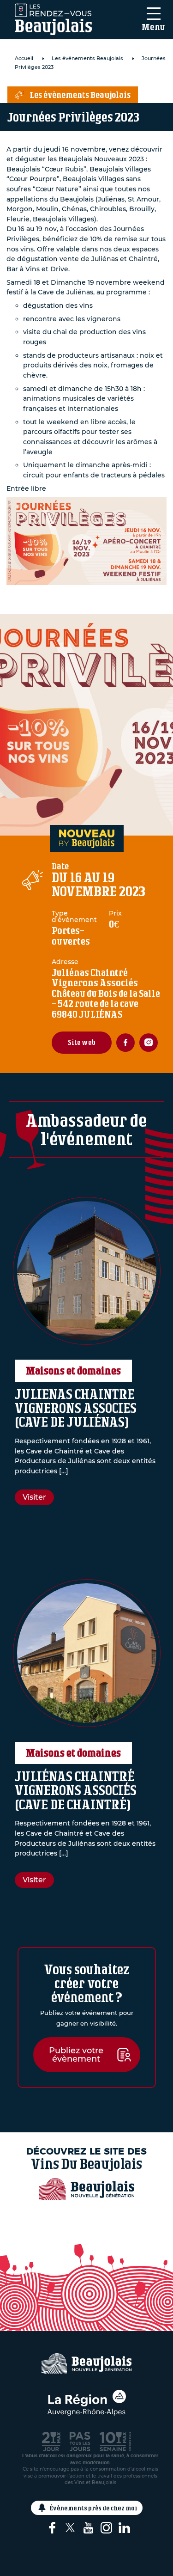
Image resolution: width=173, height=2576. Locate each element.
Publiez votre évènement (76, 2055)
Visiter (34, 1497)
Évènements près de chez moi (94, 2508)
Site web (82, 1042)
